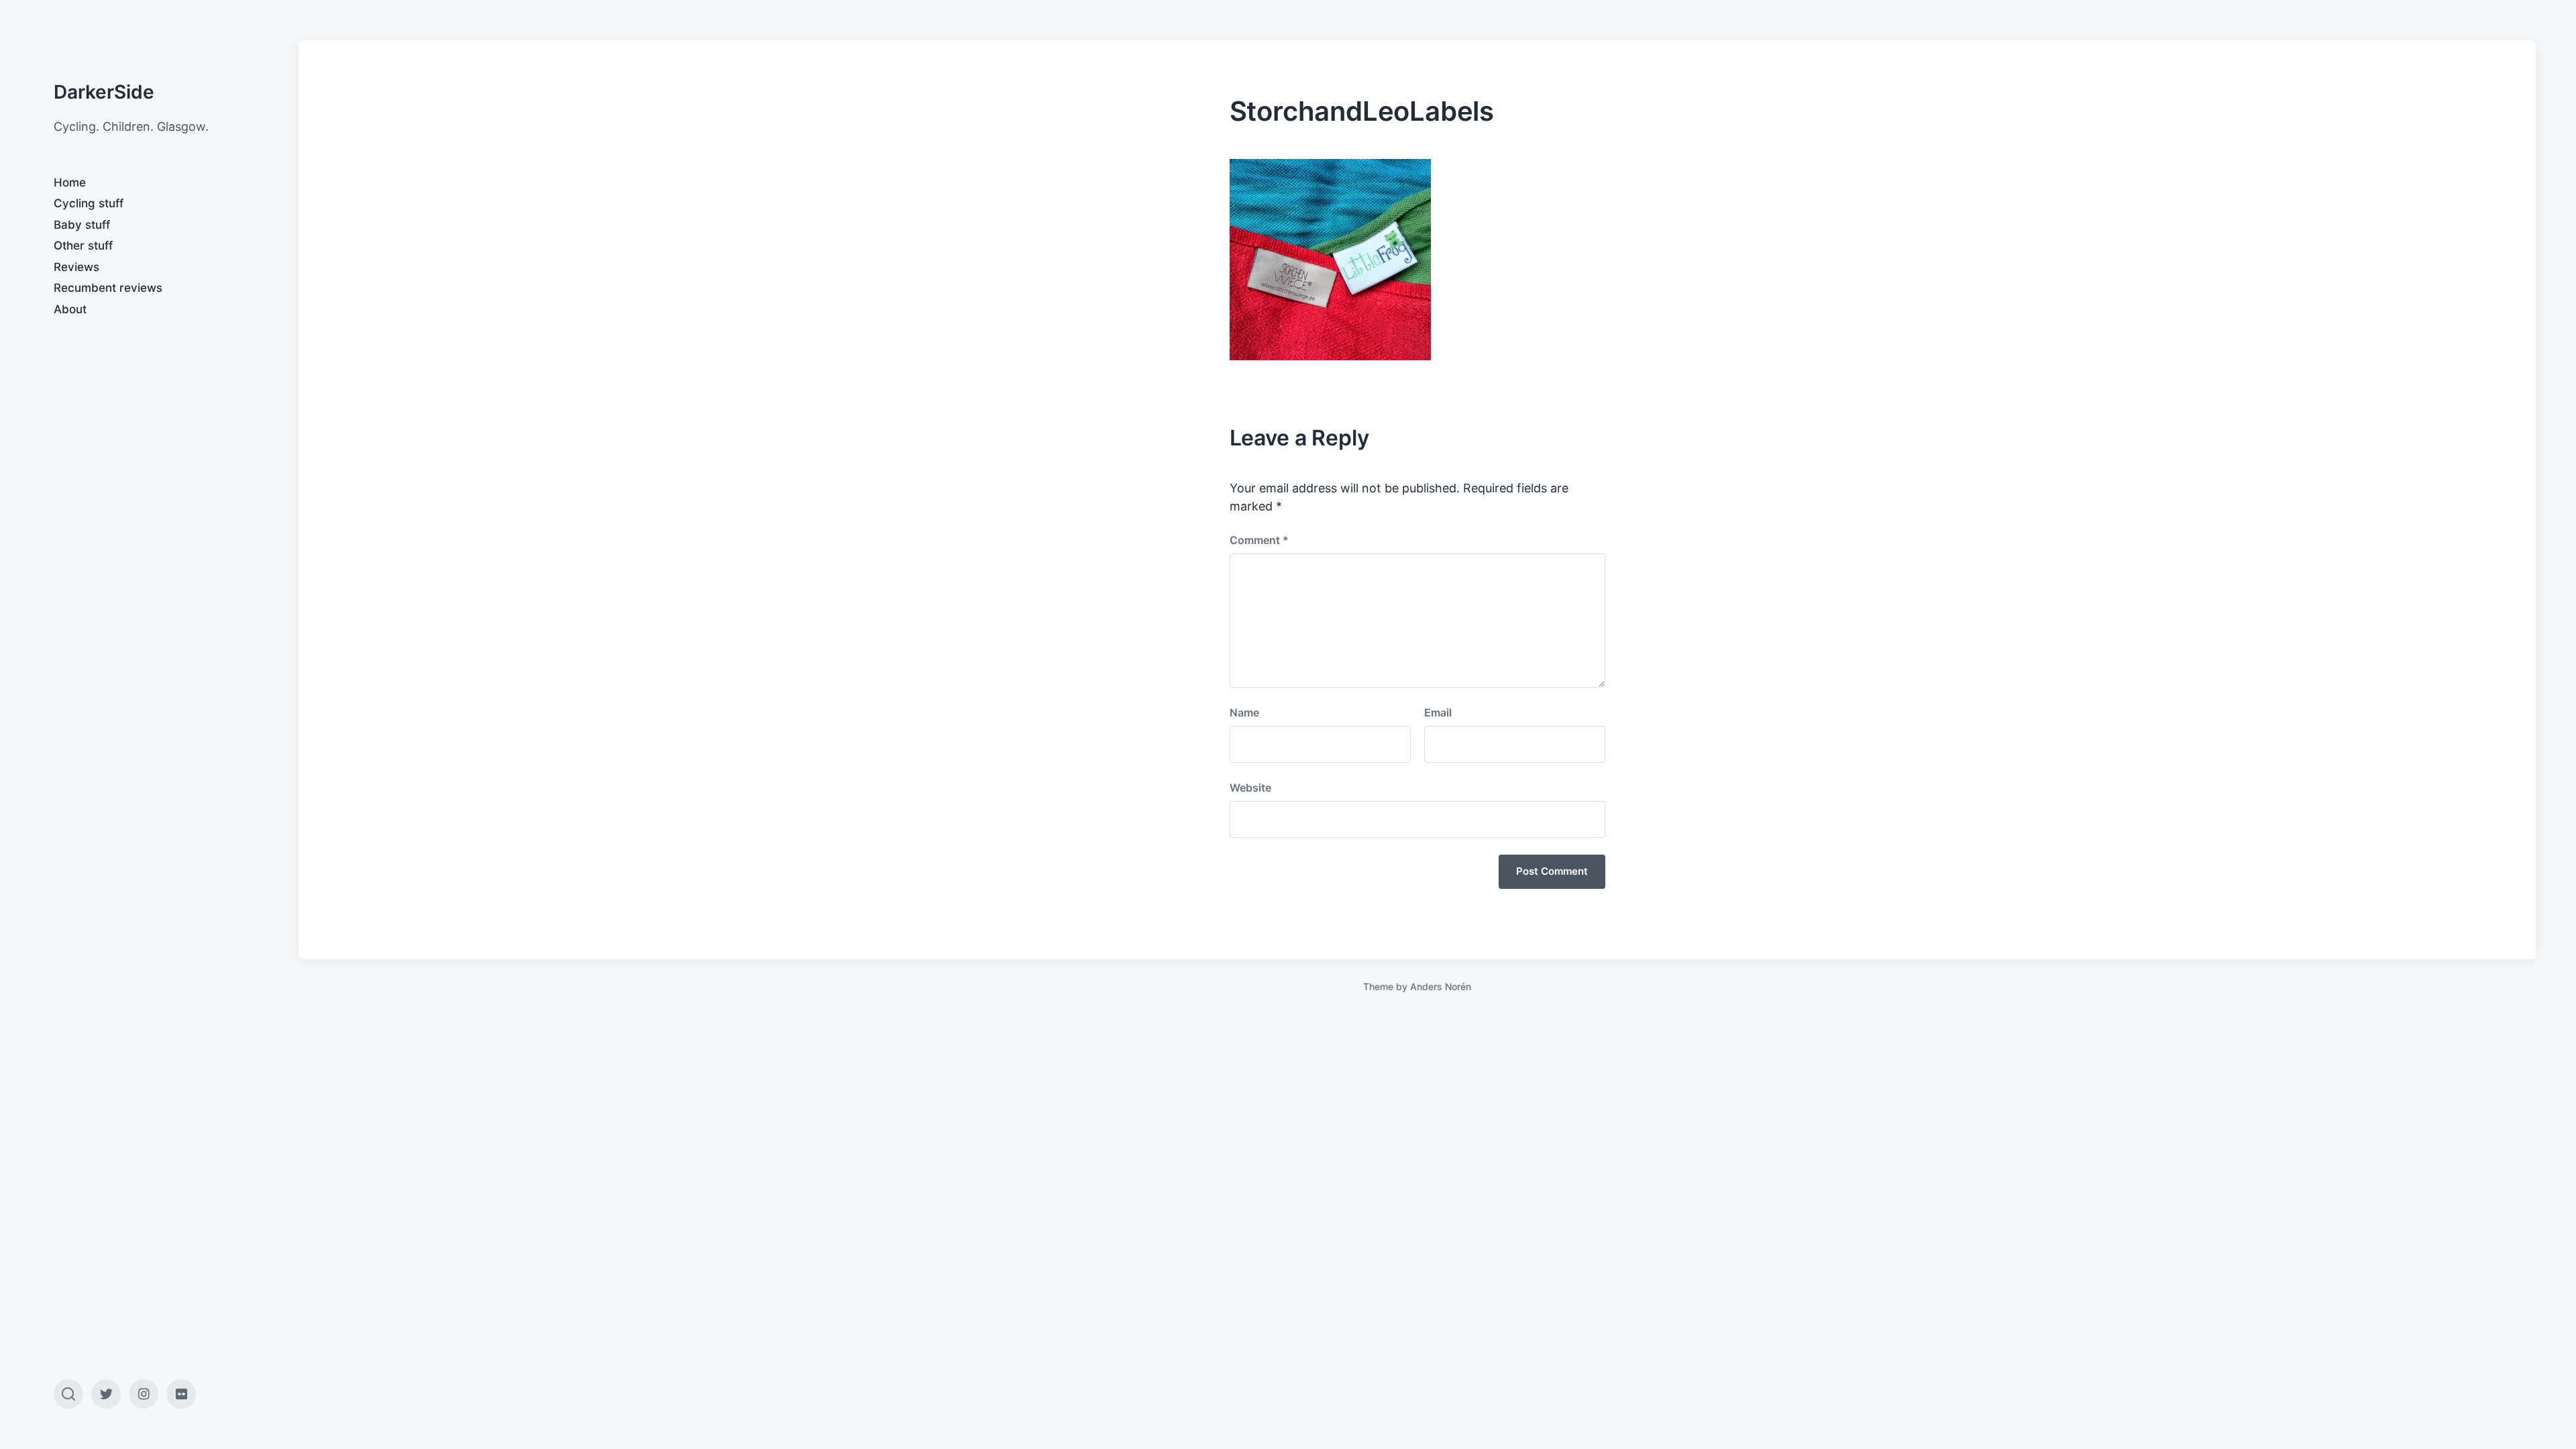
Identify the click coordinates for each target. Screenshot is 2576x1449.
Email (1438, 712)
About (70, 309)
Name (1244, 712)
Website (1250, 788)
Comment (1259, 540)
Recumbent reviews (108, 288)
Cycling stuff (89, 203)
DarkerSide (104, 92)
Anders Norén (1441, 986)
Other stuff (83, 246)
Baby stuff (82, 225)
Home (70, 182)
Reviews (76, 267)
